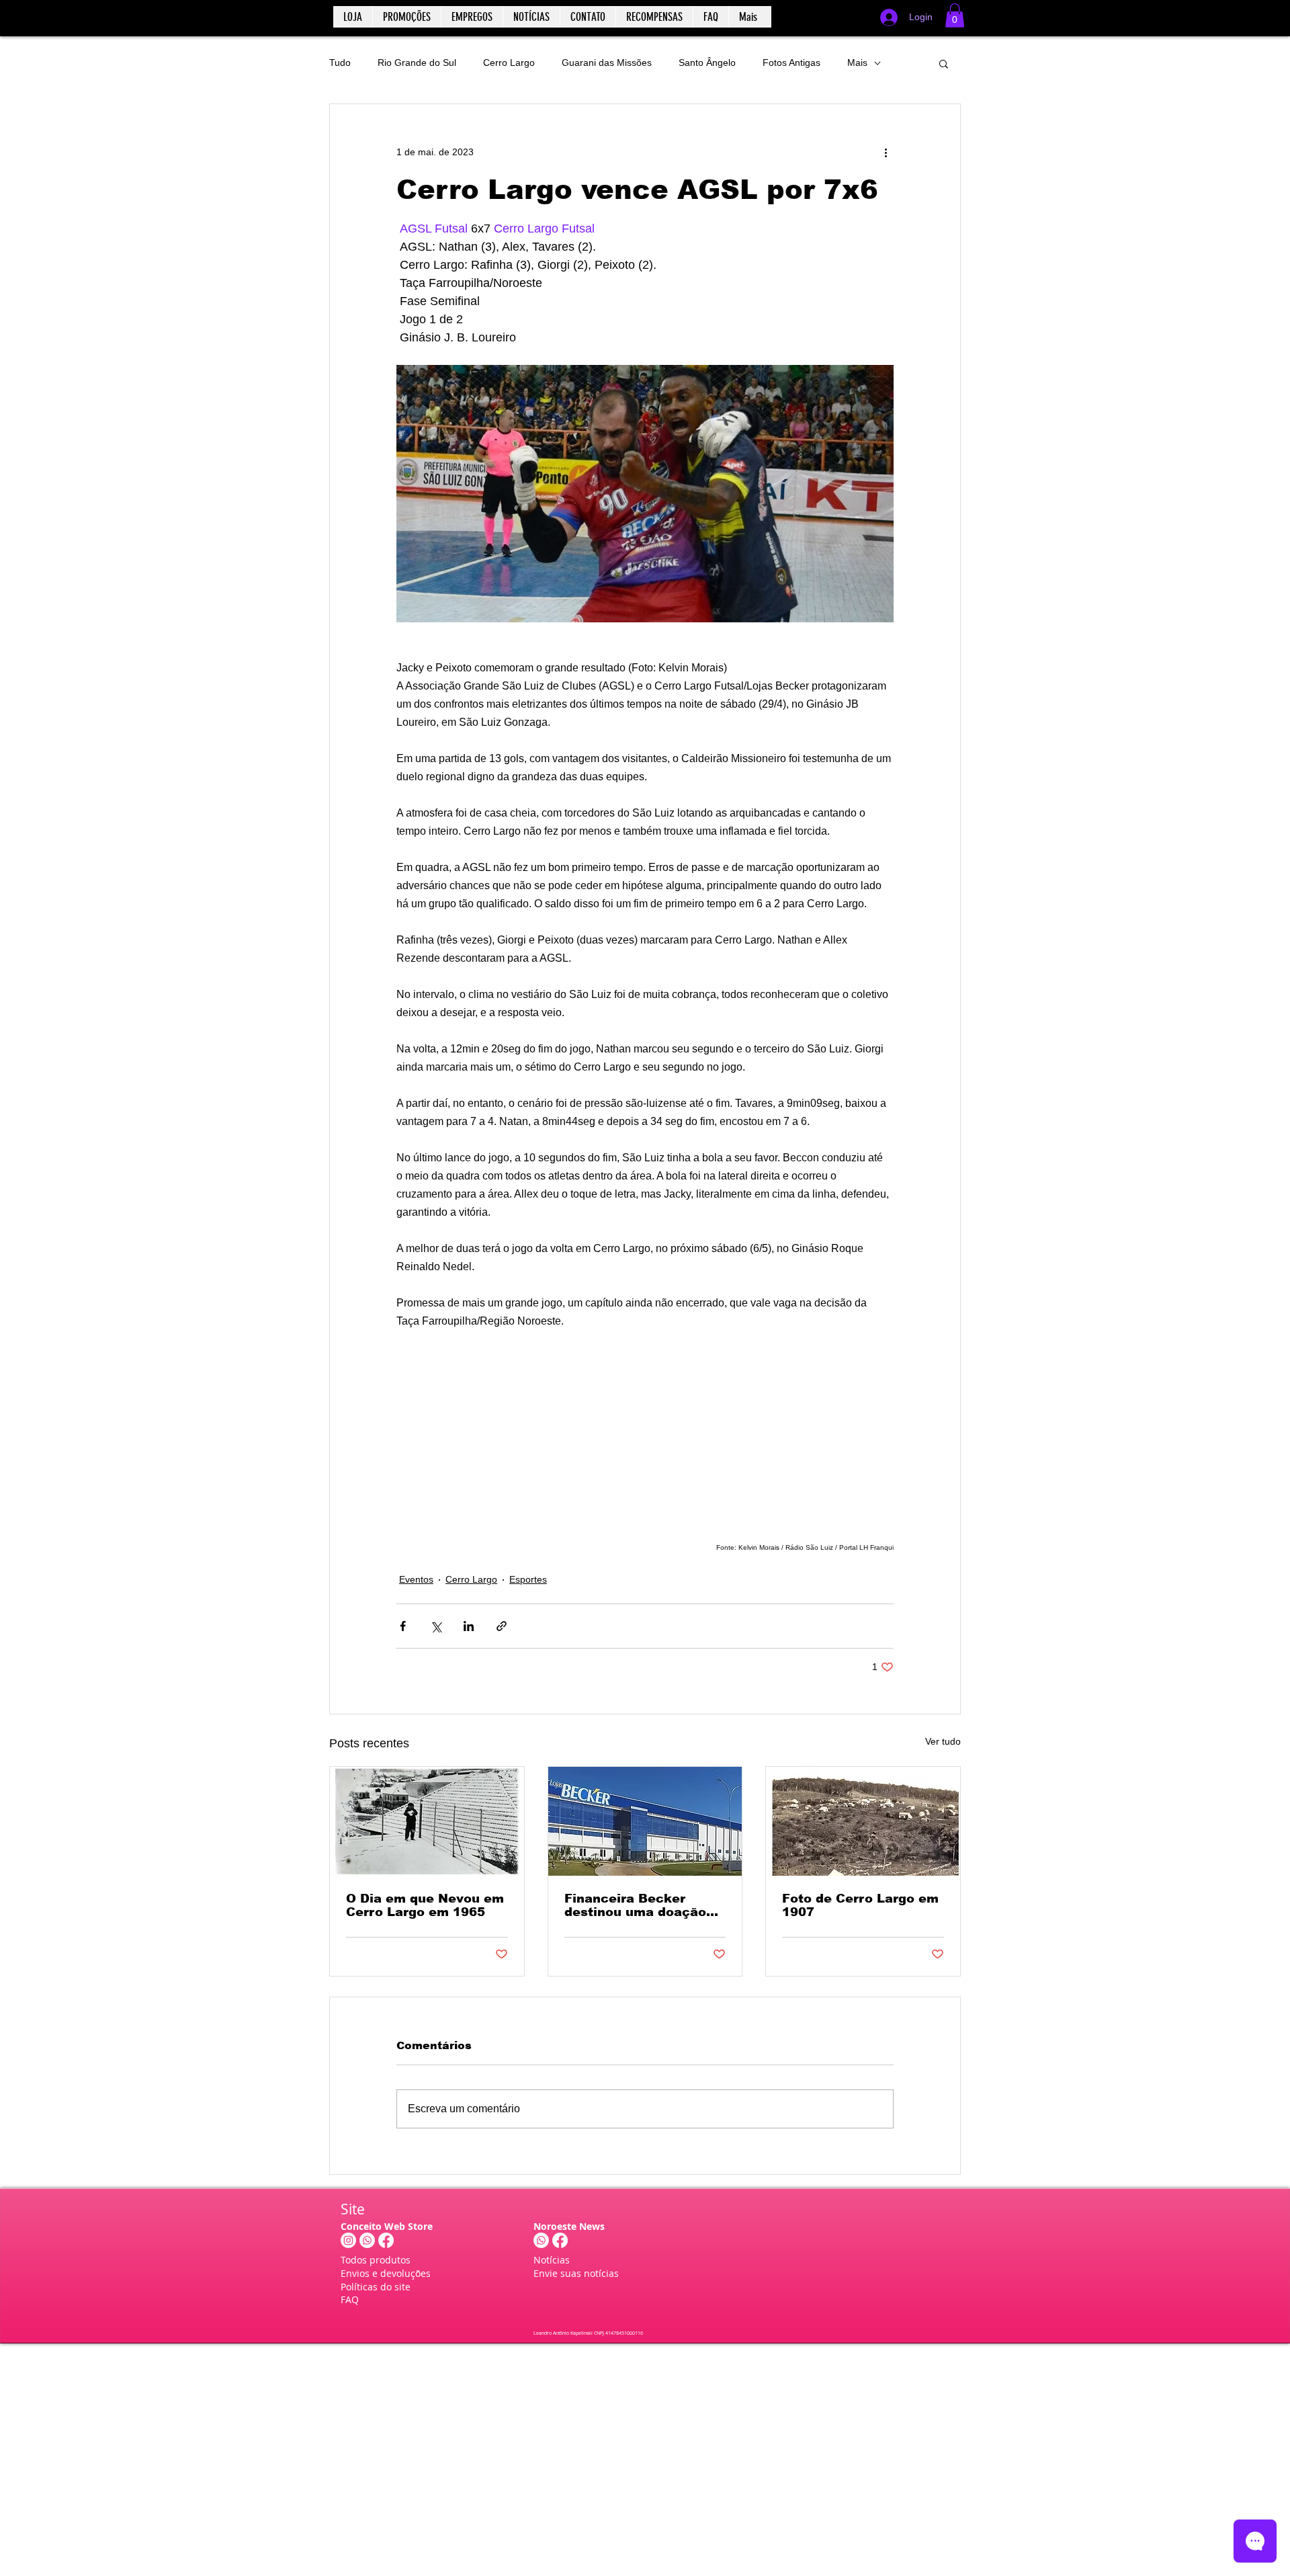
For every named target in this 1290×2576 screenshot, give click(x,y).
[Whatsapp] (367, 2240)
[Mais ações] (886, 153)
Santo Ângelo (707, 63)
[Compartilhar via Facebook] (403, 1626)
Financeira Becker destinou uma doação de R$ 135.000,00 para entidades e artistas (638, 1905)
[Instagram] (348, 2240)
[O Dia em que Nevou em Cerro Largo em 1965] (427, 1821)
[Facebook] (386, 2240)
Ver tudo (943, 1741)
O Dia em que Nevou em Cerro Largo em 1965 (425, 1905)
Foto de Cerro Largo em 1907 (860, 1905)
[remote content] (645, 1434)
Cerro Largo (509, 63)
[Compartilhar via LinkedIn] (469, 1626)
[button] (955, 15)
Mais (857, 63)
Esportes (528, 1579)
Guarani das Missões (607, 63)
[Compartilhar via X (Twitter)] (436, 1626)
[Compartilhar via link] (502, 1626)
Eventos (416, 1579)
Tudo (340, 63)
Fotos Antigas (791, 63)
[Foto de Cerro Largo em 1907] (863, 1821)
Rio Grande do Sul (417, 63)
